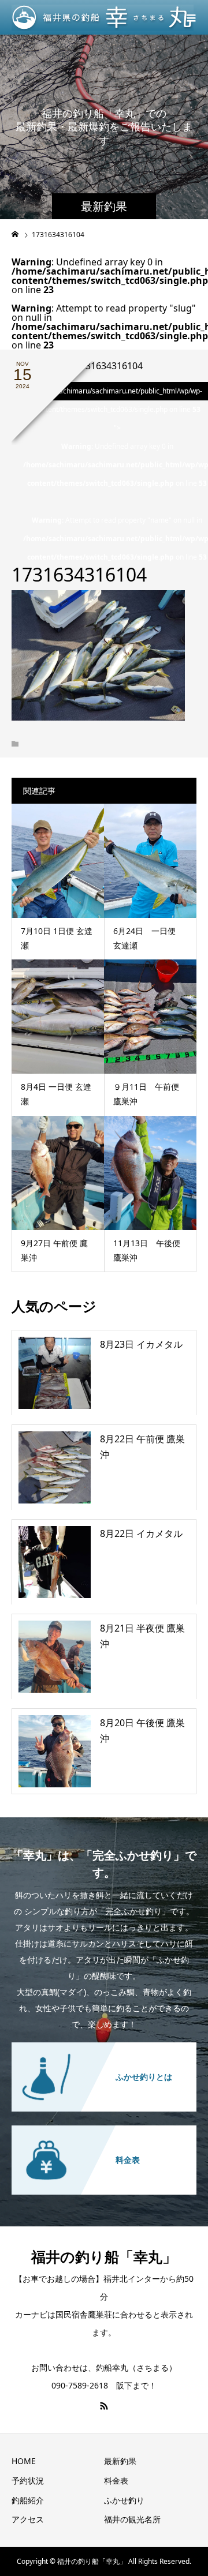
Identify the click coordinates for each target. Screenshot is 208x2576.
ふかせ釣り (124, 2500)
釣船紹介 (28, 2500)
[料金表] (104, 2132)
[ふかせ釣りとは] (104, 2049)
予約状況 (28, 2481)
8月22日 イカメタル (141, 1533)
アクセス (28, 2519)
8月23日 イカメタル (141, 1344)
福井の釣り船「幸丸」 (104, 2256)
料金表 (116, 2481)
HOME (24, 2461)
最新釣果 (120, 2461)
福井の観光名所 (132, 2519)
